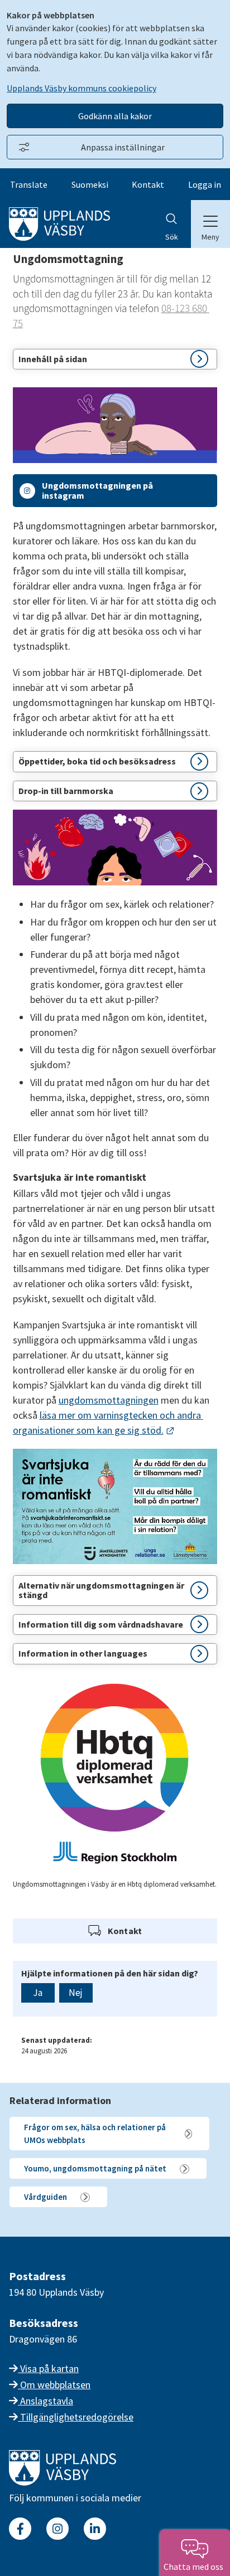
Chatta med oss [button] (195, 2567)
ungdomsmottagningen (109, 1400)
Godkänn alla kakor (115, 116)
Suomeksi (90, 184)
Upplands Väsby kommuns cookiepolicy (82, 88)
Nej (76, 1993)
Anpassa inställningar (123, 147)
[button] (115, 359)
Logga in (205, 184)
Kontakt (148, 184)
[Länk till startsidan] (63, 2482)
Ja (38, 1993)
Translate (29, 184)
